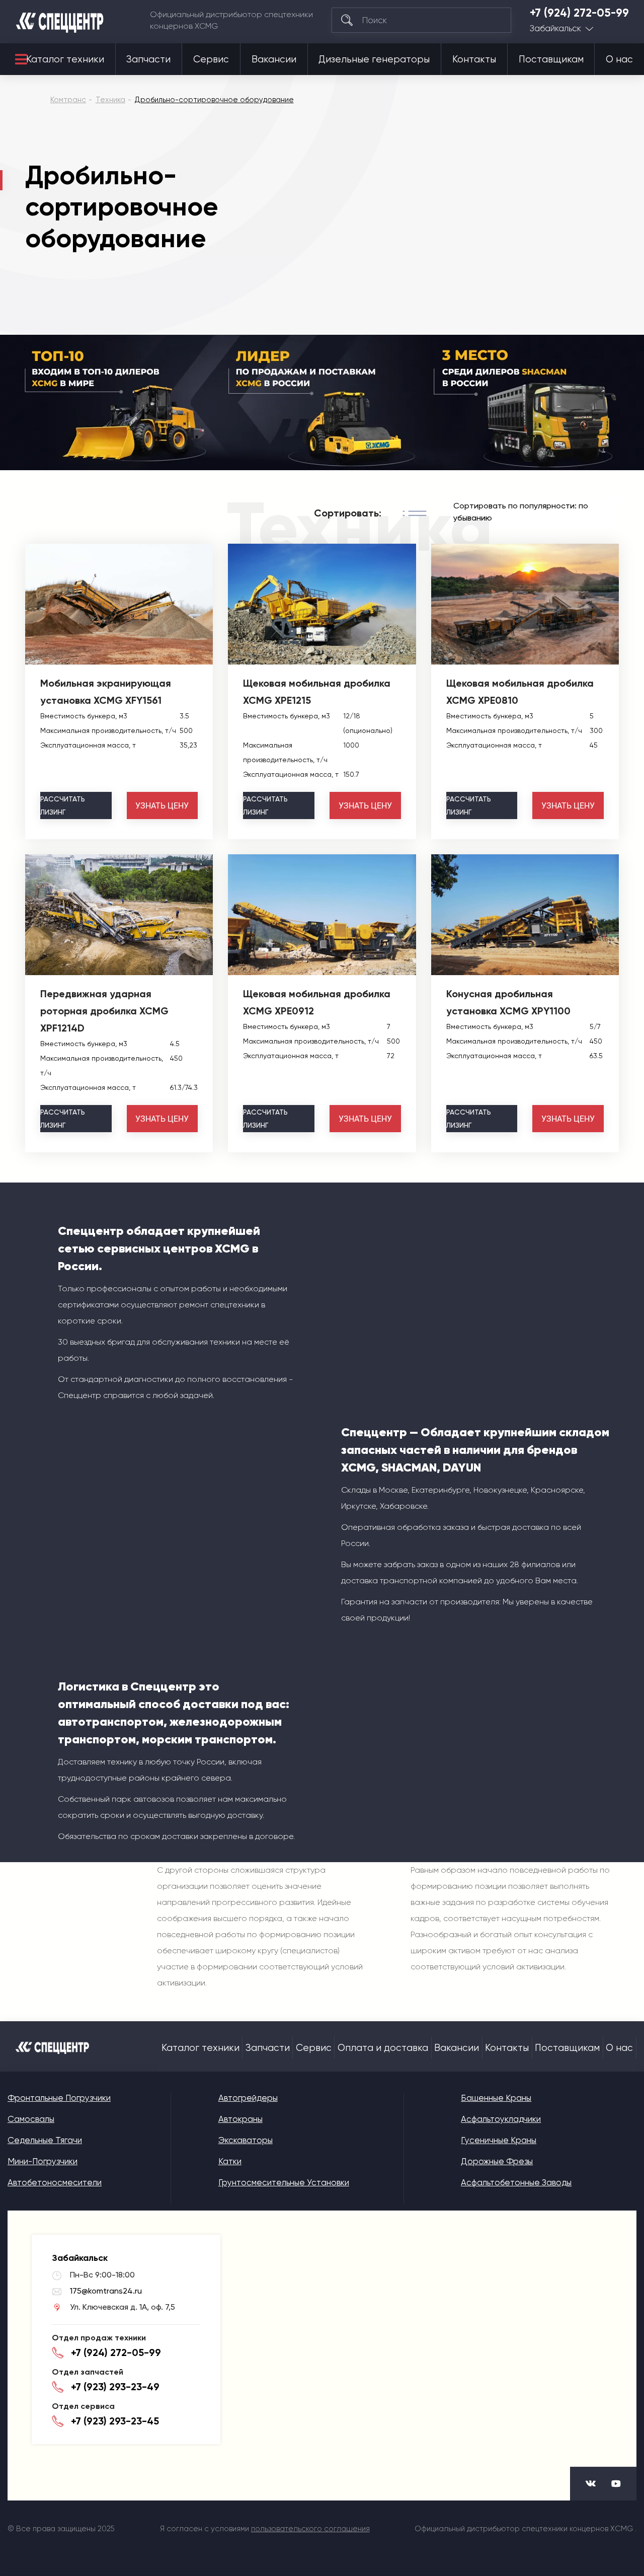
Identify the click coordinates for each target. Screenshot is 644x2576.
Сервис (211, 59)
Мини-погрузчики (43, 2161)
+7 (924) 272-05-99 (579, 13)
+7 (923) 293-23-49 (115, 2387)
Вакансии (274, 59)
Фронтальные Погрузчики (59, 2098)
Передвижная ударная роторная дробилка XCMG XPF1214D (104, 1011)
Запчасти (148, 59)
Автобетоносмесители (55, 2182)
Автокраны (240, 2119)
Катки (230, 2161)
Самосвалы (31, 2119)
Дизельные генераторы (374, 59)
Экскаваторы (246, 2140)
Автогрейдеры (248, 2098)
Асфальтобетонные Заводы (516, 2182)
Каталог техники (65, 59)
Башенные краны (496, 2098)
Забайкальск (555, 28)
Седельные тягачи (45, 2140)
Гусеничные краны (499, 2140)
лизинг (63, 805)
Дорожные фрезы (497, 2161)
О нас (619, 59)
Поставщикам (551, 59)
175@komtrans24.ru (106, 2291)
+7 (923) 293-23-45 (115, 2421)
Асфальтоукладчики (501, 2119)
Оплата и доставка (383, 2048)
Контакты (474, 59)
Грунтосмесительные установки (284, 2182)
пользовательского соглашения (310, 2529)
